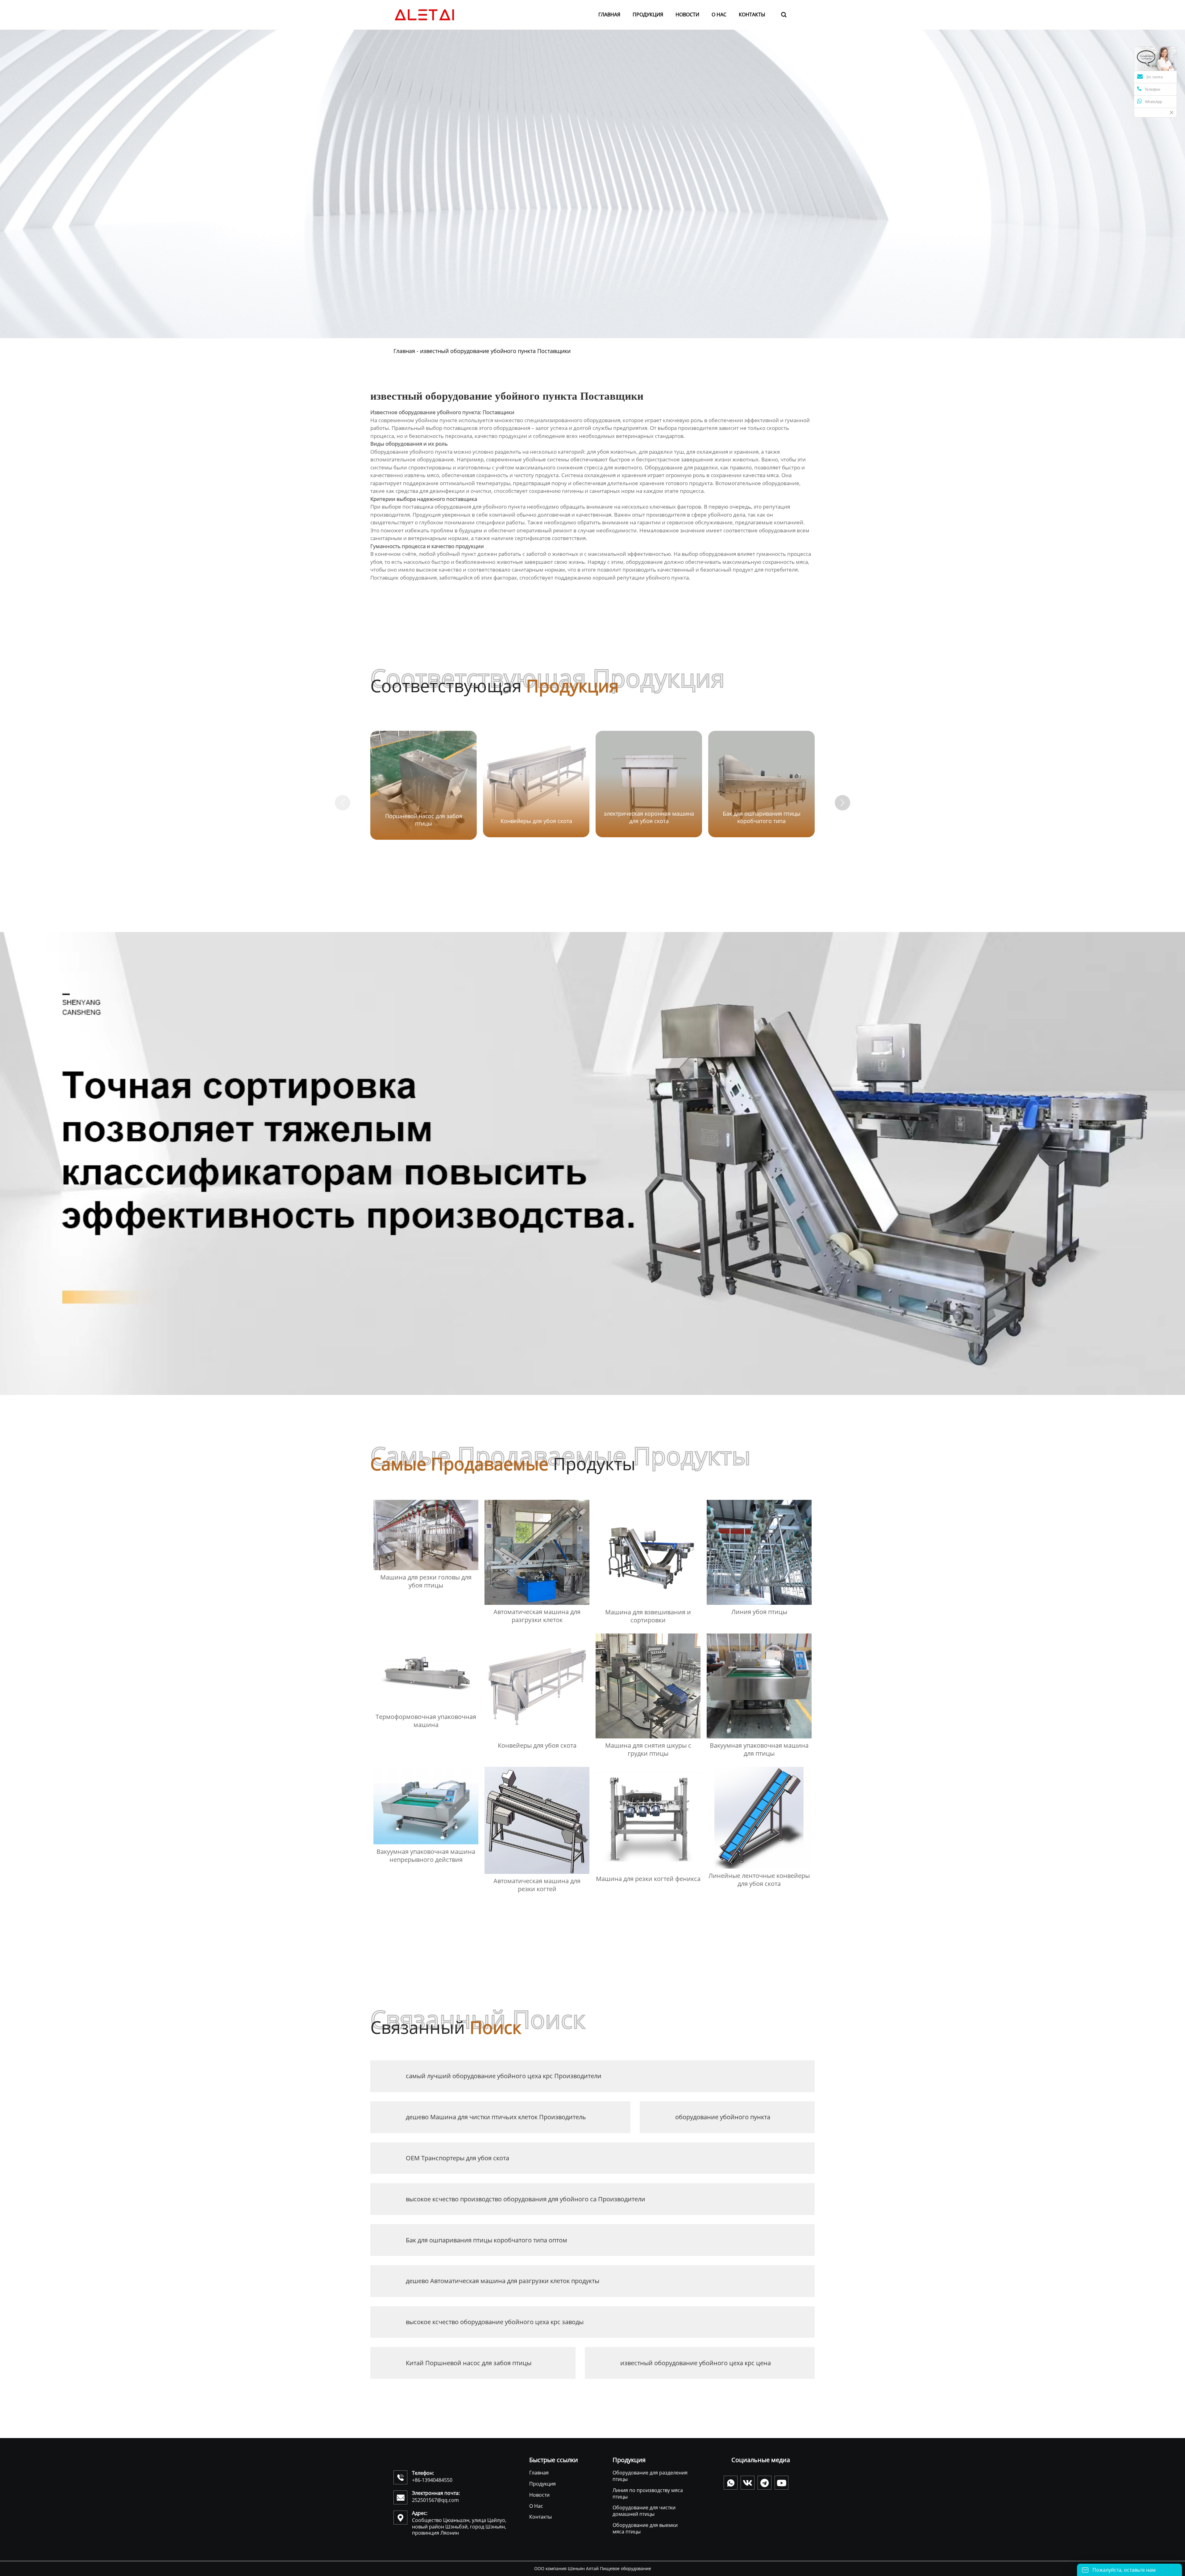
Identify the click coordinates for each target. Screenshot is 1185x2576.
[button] (842, 803)
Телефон (1152, 89)
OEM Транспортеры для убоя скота (457, 2158)
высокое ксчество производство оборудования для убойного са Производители (526, 2199)
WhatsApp (1154, 102)
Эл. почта (1154, 77)
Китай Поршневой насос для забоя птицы (469, 2363)
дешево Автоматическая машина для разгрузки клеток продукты (503, 2281)
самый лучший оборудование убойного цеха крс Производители (504, 2076)
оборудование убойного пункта (723, 2117)
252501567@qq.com (435, 2500)
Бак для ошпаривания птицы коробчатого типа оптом (486, 2240)
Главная (404, 351)
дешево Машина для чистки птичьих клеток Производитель (496, 2117)
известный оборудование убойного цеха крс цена (696, 2363)
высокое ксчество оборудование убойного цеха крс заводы (495, 2322)
